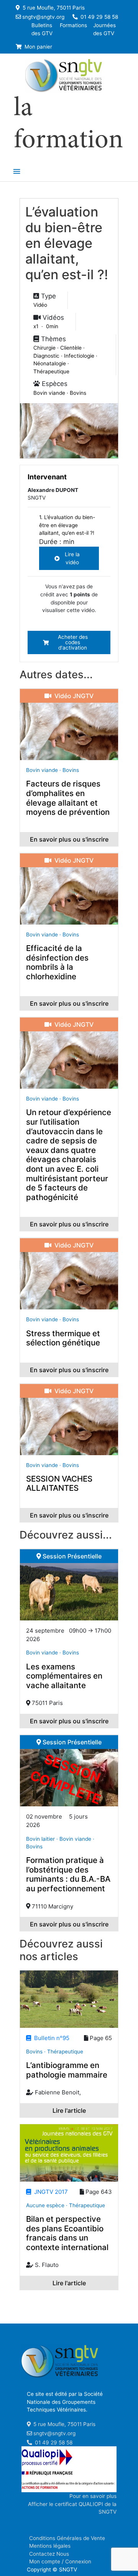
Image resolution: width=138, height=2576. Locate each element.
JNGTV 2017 (49, 2192)
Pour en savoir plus (93, 2496)
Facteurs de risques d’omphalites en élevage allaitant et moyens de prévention (68, 798)
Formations (73, 25)
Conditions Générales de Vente (67, 2538)
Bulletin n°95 (50, 2038)
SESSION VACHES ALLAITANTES (59, 1483)
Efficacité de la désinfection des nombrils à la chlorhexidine (57, 962)
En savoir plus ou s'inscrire (69, 839)
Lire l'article (69, 2110)
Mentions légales (50, 2546)
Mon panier (38, 47)
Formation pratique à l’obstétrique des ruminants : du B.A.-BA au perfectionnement (68, 1874)
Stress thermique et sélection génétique (63, 1338)
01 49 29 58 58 (99, 17)
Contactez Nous (49, 2554)
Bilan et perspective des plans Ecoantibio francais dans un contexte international (67, 2233)
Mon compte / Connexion (60, 2561)
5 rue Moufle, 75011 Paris (53, 8)
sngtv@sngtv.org (43, 17)
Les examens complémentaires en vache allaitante (64, 1676)
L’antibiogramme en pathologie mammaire (67, 2070)
